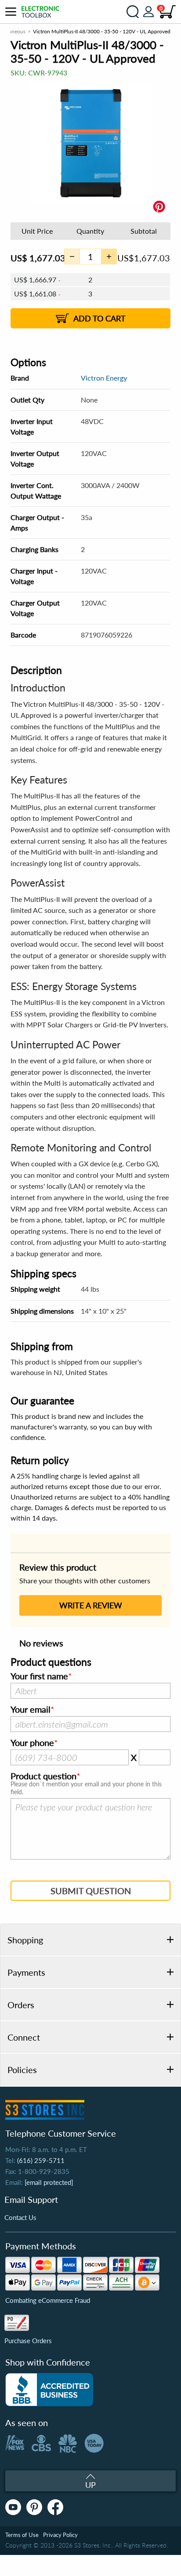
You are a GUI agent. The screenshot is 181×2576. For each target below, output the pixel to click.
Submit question (91, 1891)
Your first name (39, 1676)
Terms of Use (22, 2535)
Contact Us (20, 2217)
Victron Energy (104, 378)
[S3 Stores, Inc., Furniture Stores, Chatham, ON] (49, 2390)
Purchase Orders (28, 2341)
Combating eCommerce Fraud (48, 2300)
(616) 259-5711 (41, 2160)
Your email (31, 1710)
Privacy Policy (60, 2535)
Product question (43, 1776)
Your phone (32, 1743)
